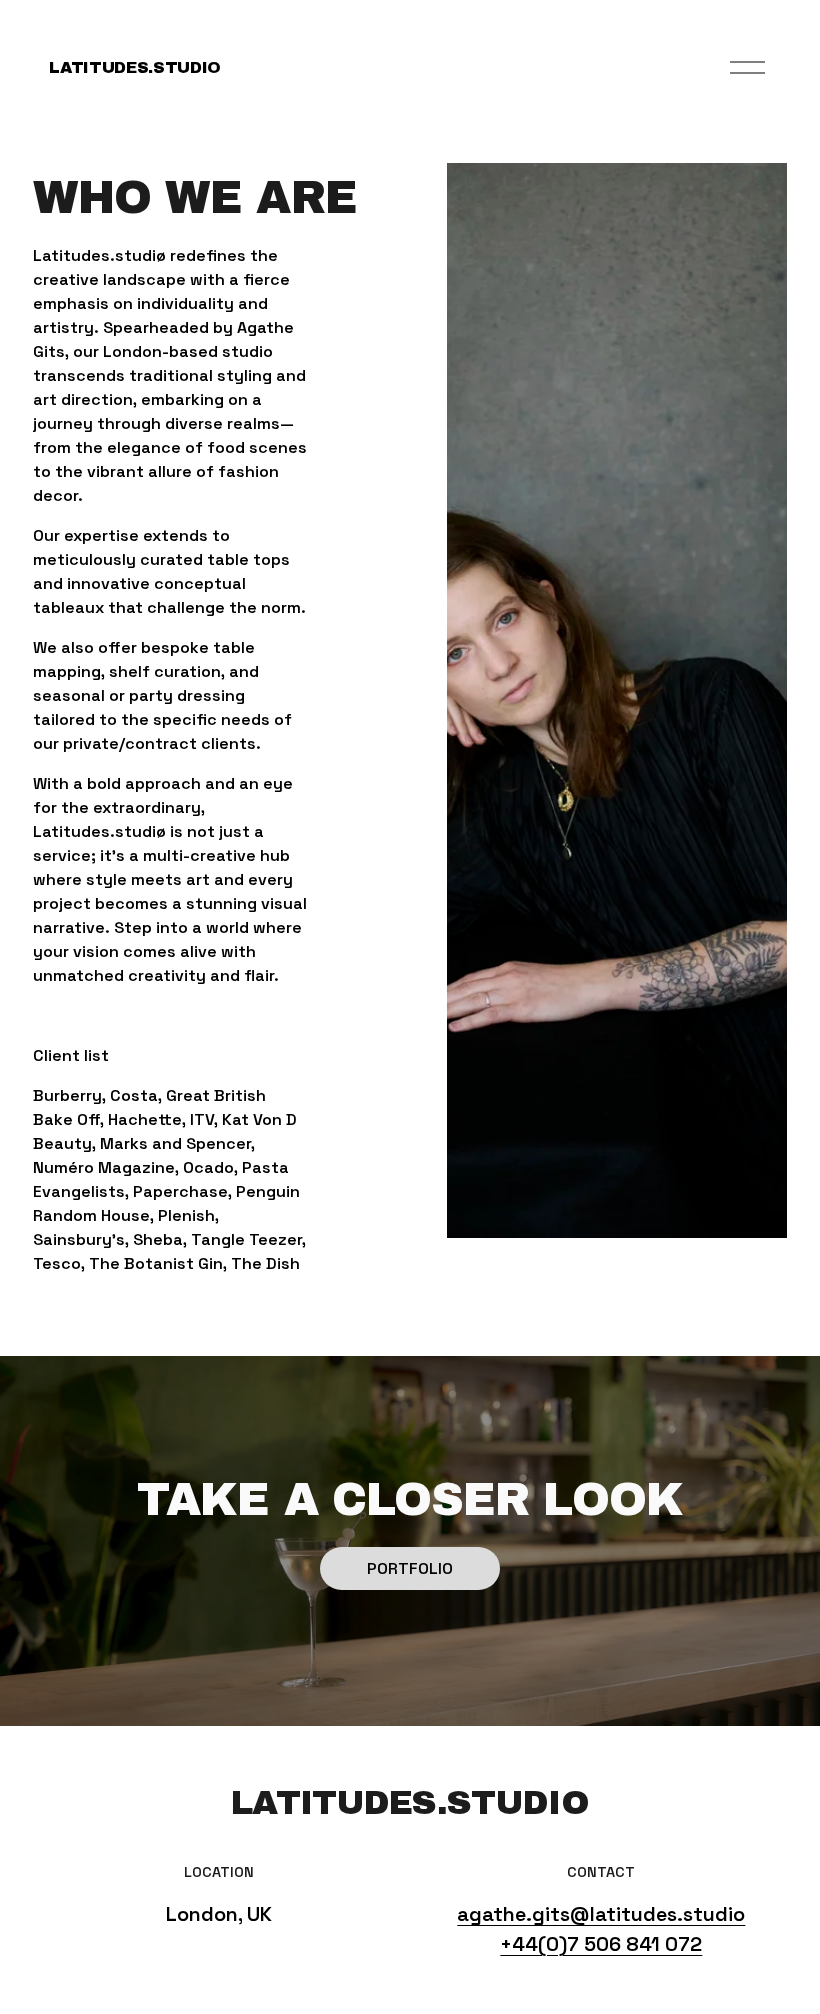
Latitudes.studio (135, 67)
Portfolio (410, 1568)
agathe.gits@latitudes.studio (601, 1914)
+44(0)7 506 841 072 (601, 1944)
